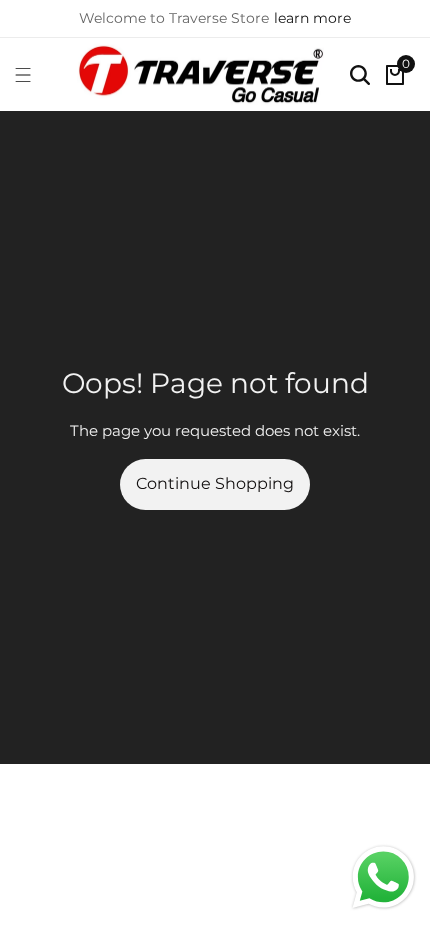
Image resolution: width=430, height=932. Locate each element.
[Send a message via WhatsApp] (383, 877)
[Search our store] (360, 75)
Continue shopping (215, 483)
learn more (312, 18)
